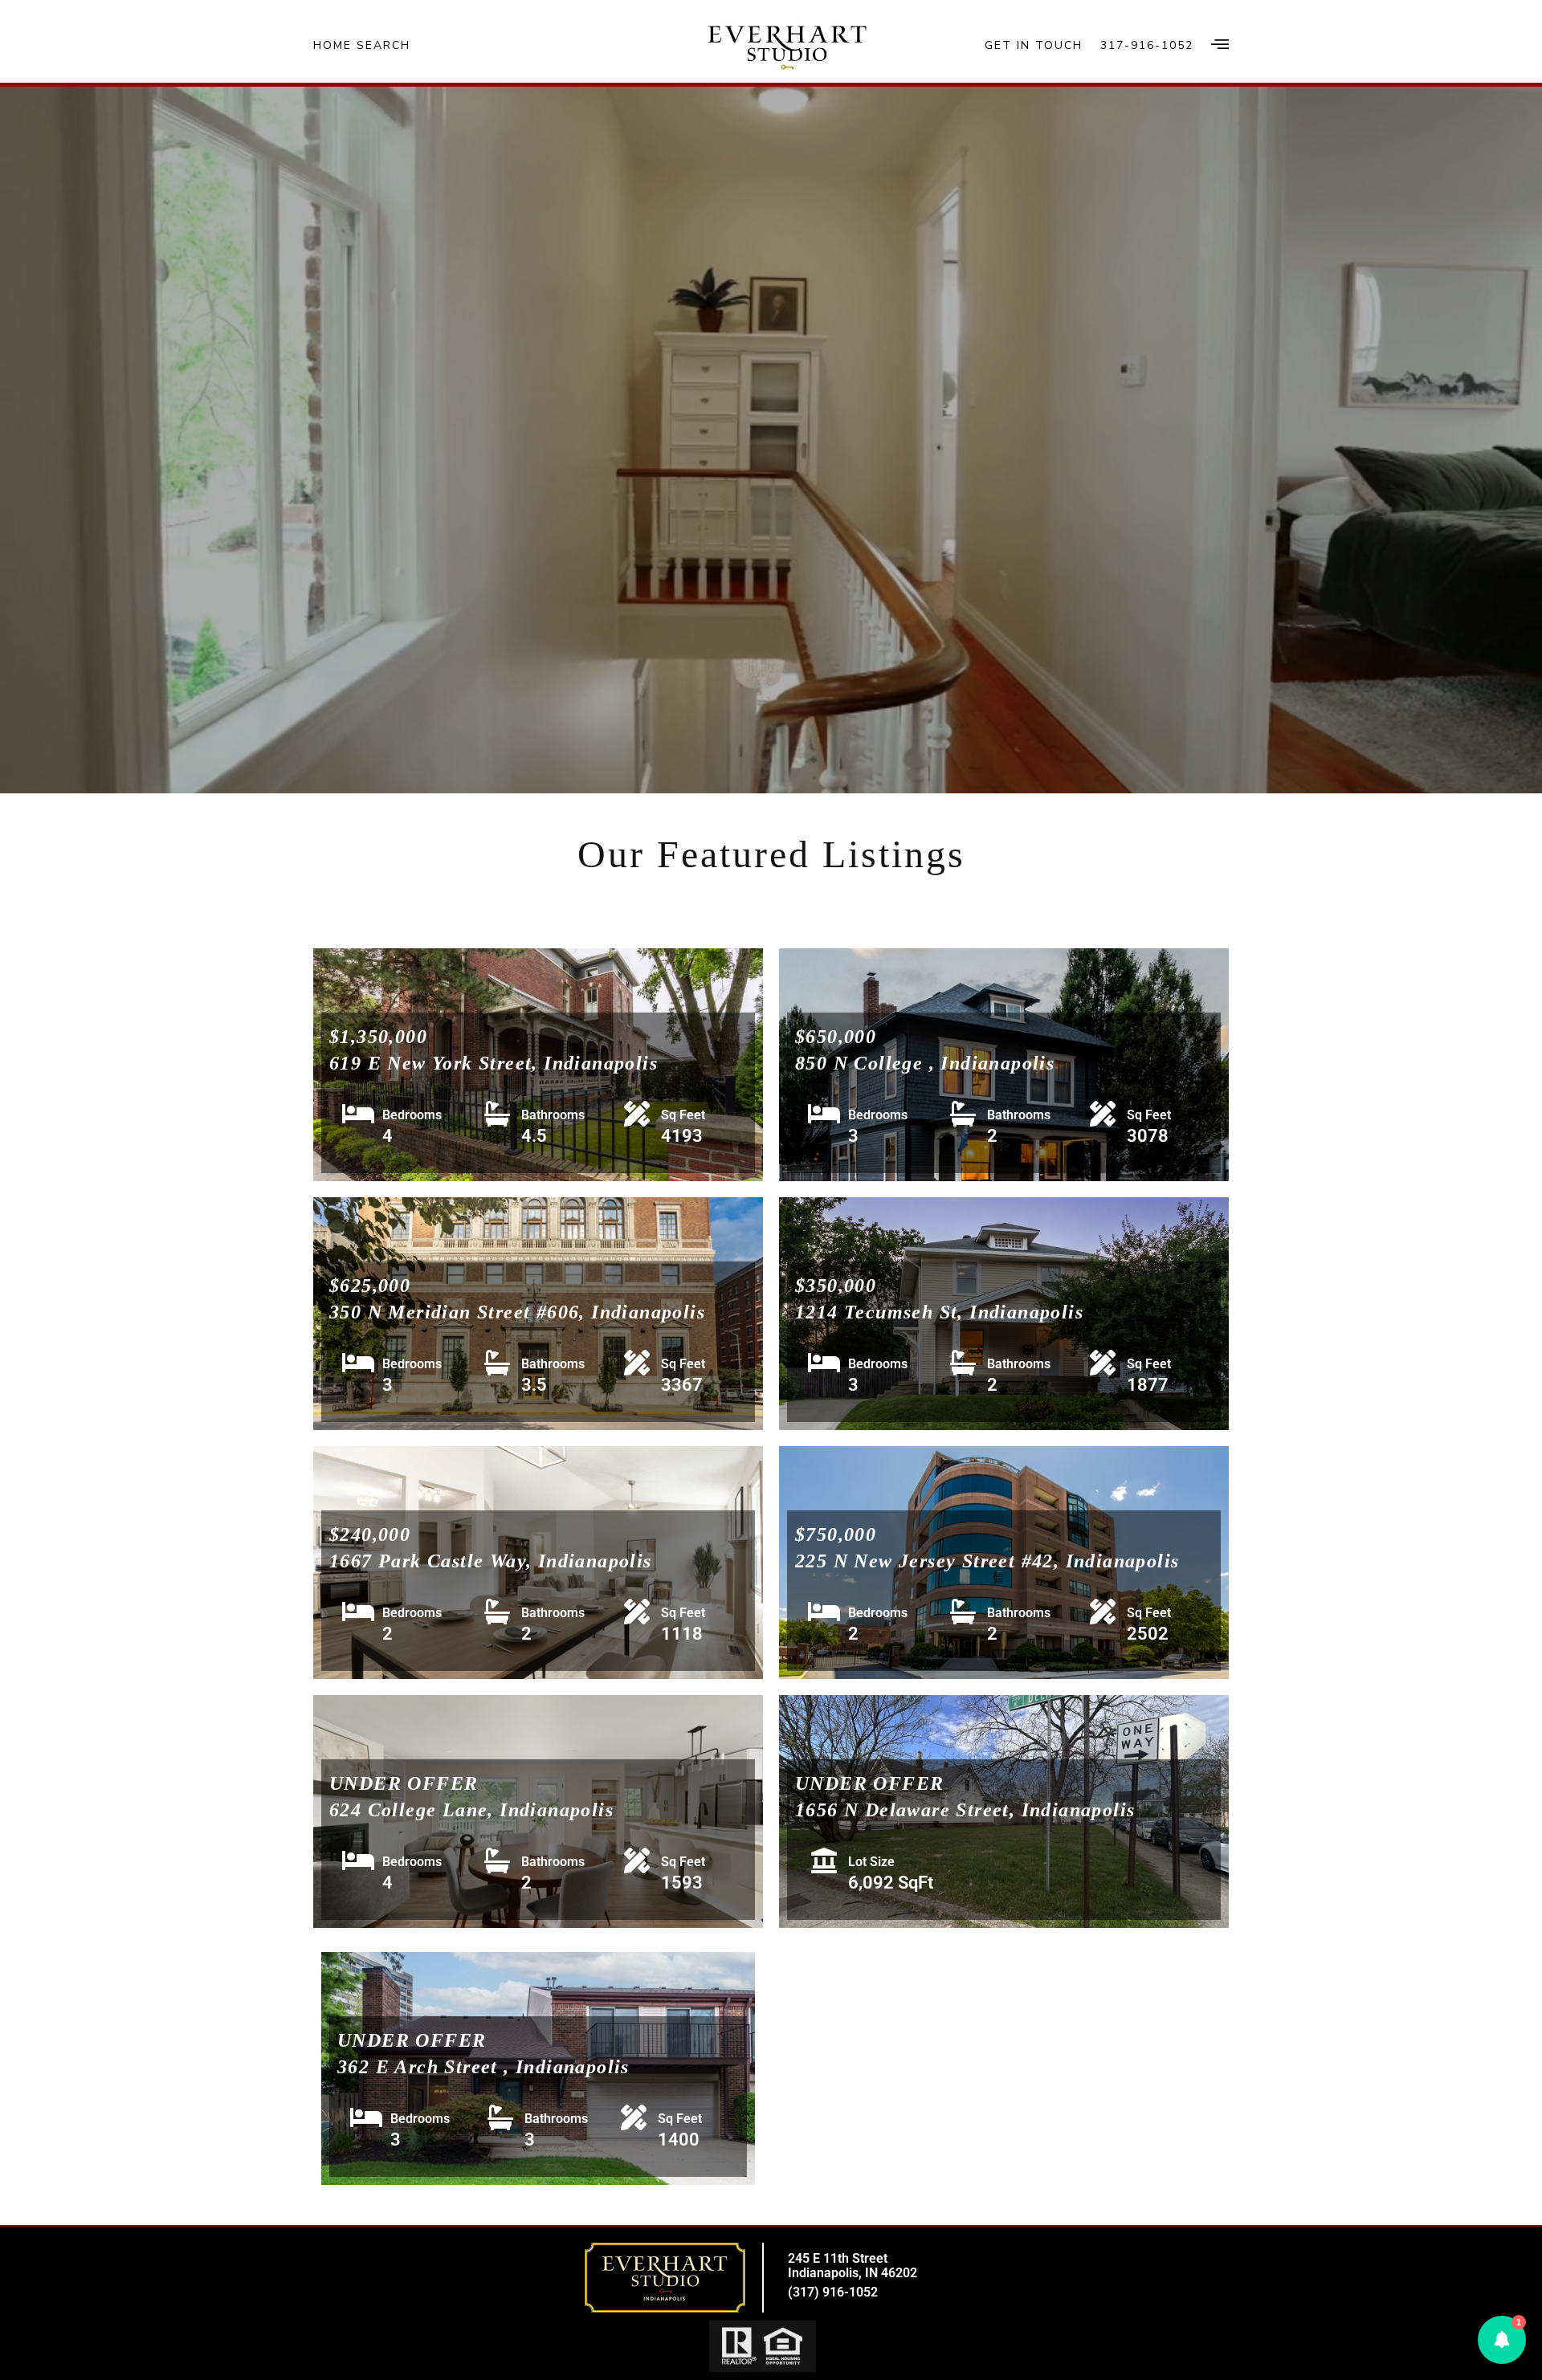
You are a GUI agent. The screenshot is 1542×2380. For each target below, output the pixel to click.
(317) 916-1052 (833, 2292)
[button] (1502, 2340)
